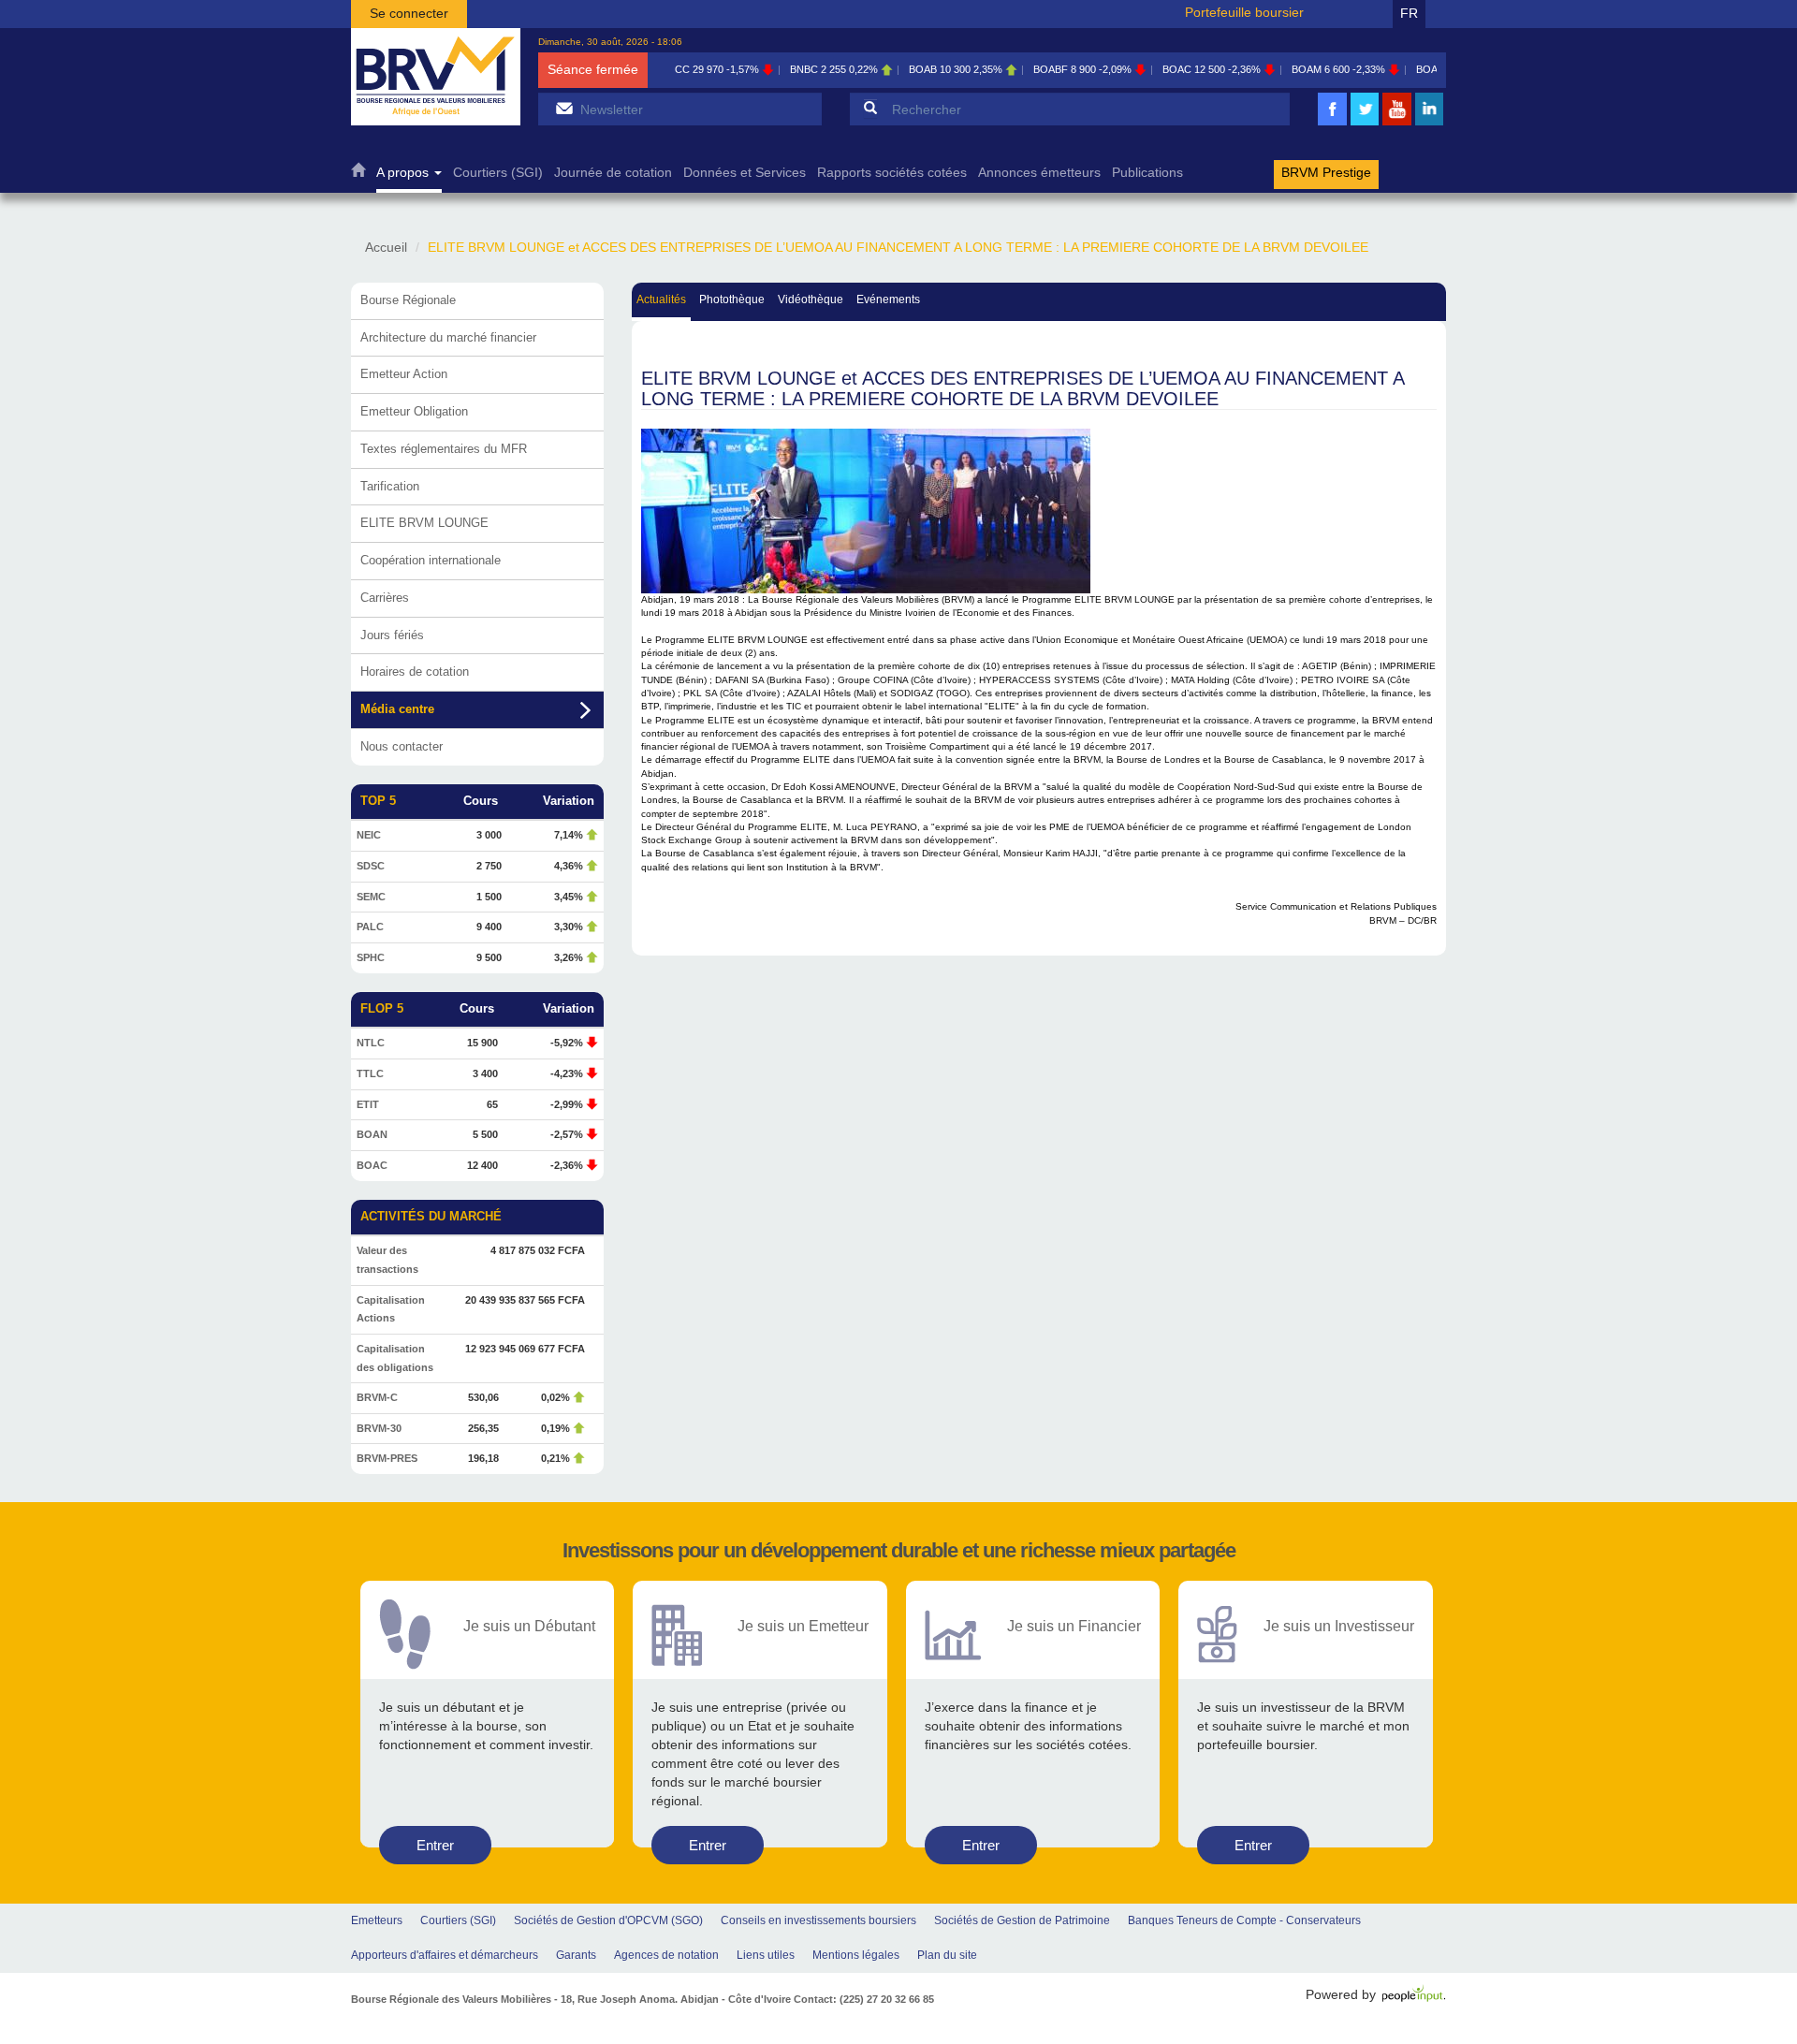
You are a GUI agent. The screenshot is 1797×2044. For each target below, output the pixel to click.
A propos (404, 173)
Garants (576, 1955)
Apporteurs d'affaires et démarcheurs (445, 1955)
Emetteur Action (404, 374)
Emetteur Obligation (414, 411)
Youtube (1397, 123)
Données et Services (745, 173)
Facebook (1333, 123)
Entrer (435, 1845)
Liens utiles (766, 1955)
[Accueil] (436, 77)
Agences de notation (666, 1955)
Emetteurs (377, 1920)
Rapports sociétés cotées (892, 173)
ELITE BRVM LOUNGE (424, 523)
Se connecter (409, 13)
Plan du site (947, 1955)
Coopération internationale (431, 560)
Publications (1147, 173)
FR (1409, 13)
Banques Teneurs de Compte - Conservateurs (1244, 1920)
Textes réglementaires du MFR (444, 449)
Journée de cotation (613, 173)
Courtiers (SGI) (498, 173)
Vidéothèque (811, 299)
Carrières (385, 598)
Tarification (390, 486)
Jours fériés (392, 635)
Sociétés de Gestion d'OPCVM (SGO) (608, 1920)
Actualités (661, 299)
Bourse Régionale (408, 300)
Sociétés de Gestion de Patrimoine (1022, 1920)
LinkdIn (1429, 123)
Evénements (888, 299)
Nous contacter (402, 746)
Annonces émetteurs (1039, 173)
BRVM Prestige (1326, 173)
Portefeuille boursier (1244, 12)
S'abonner (564, 108)
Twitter (1365, 123)
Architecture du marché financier (448, 337)
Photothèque (732, 299)
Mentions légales (856, 1955)
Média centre (397, 709)
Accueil (358, 175)
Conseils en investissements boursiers (818, 1920)
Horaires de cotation (415, 672)
